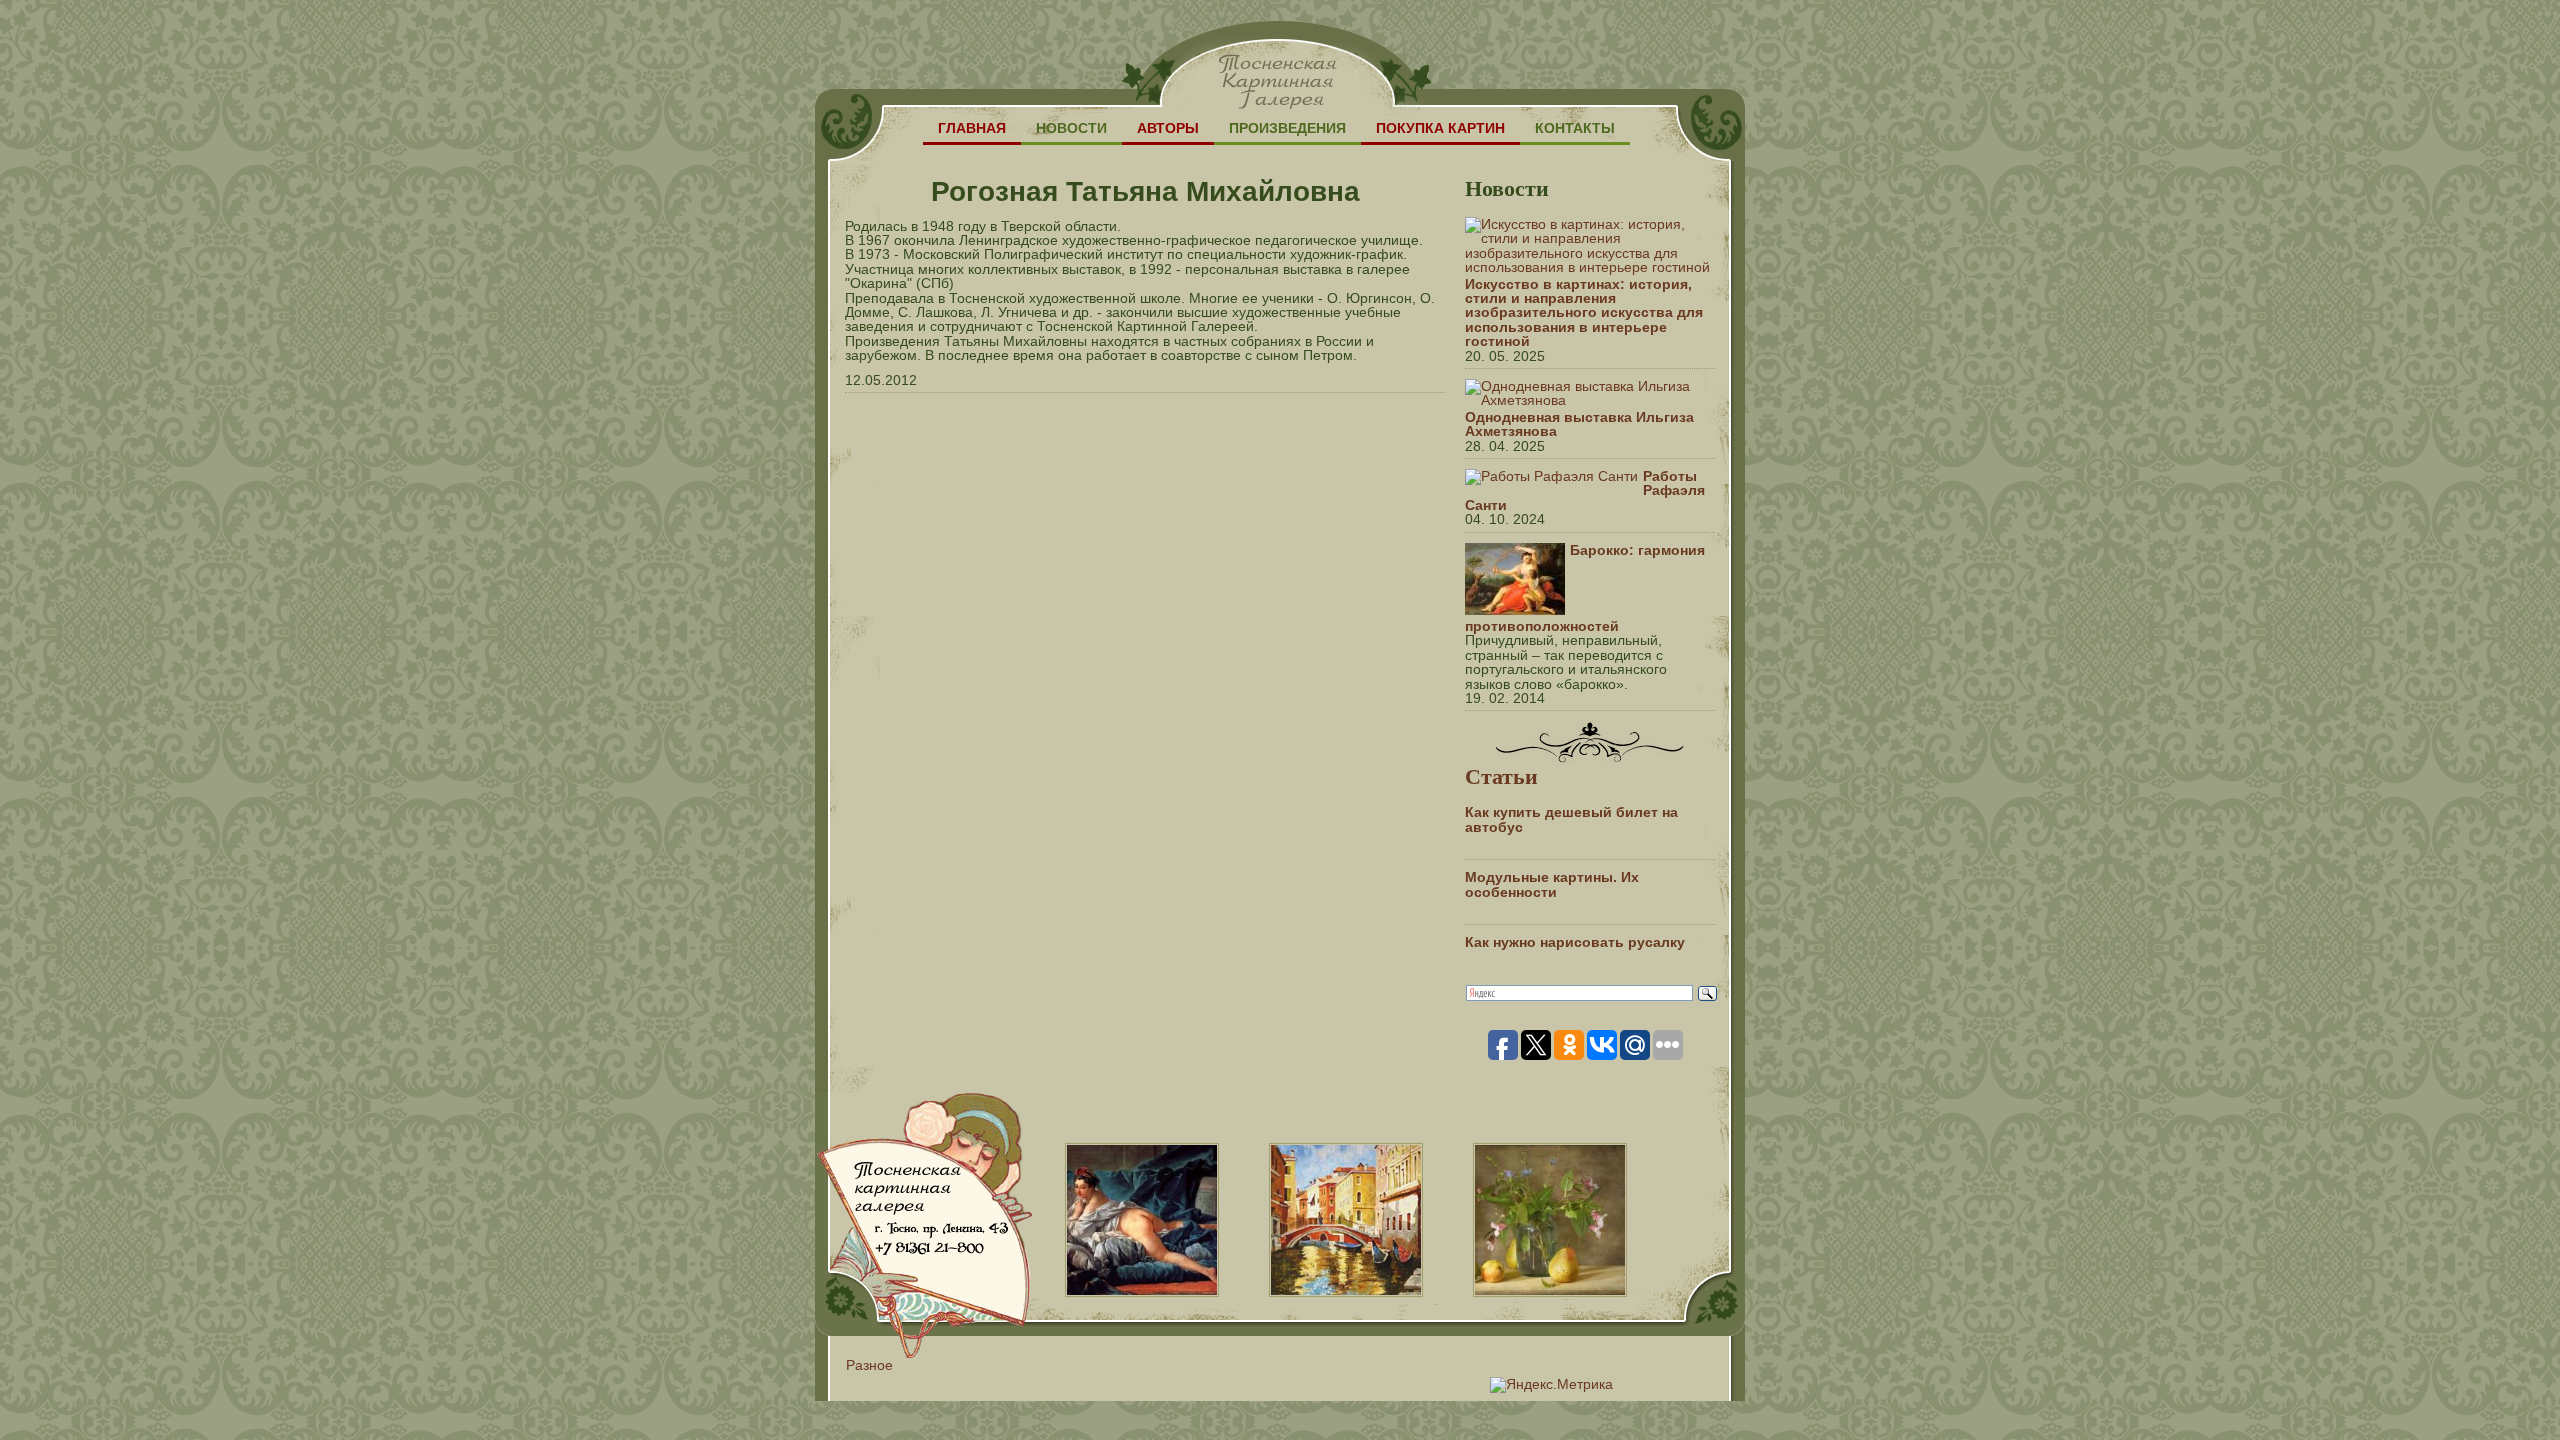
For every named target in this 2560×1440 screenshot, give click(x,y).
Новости (1071, 128)
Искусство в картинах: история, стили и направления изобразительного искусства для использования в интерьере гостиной (1584, 313)
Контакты (1575, 128)
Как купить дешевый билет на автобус (1571, 819)
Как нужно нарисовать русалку (1575, 942)
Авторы (1168, 128)
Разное (869, 1365)
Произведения (1287, 128)
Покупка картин (1440, 128)
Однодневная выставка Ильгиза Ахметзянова (1579, 424)
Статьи (1501, 775)
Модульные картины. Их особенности (1552, 884)
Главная (972, 128)
